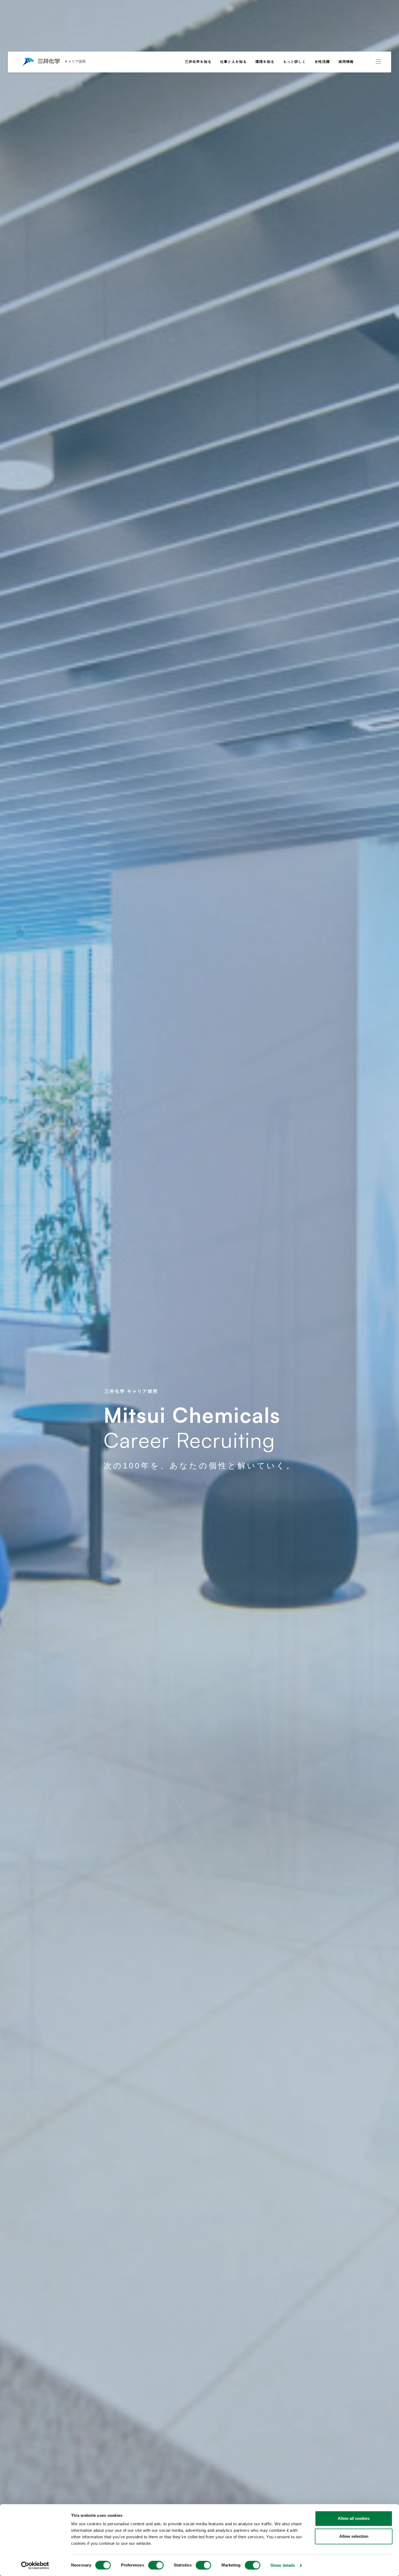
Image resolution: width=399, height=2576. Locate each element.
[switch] (156, 2565)
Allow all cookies (354, 2518)
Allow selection (354, 2536)
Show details (283, 2565)
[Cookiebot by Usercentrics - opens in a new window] (35, 2565)
